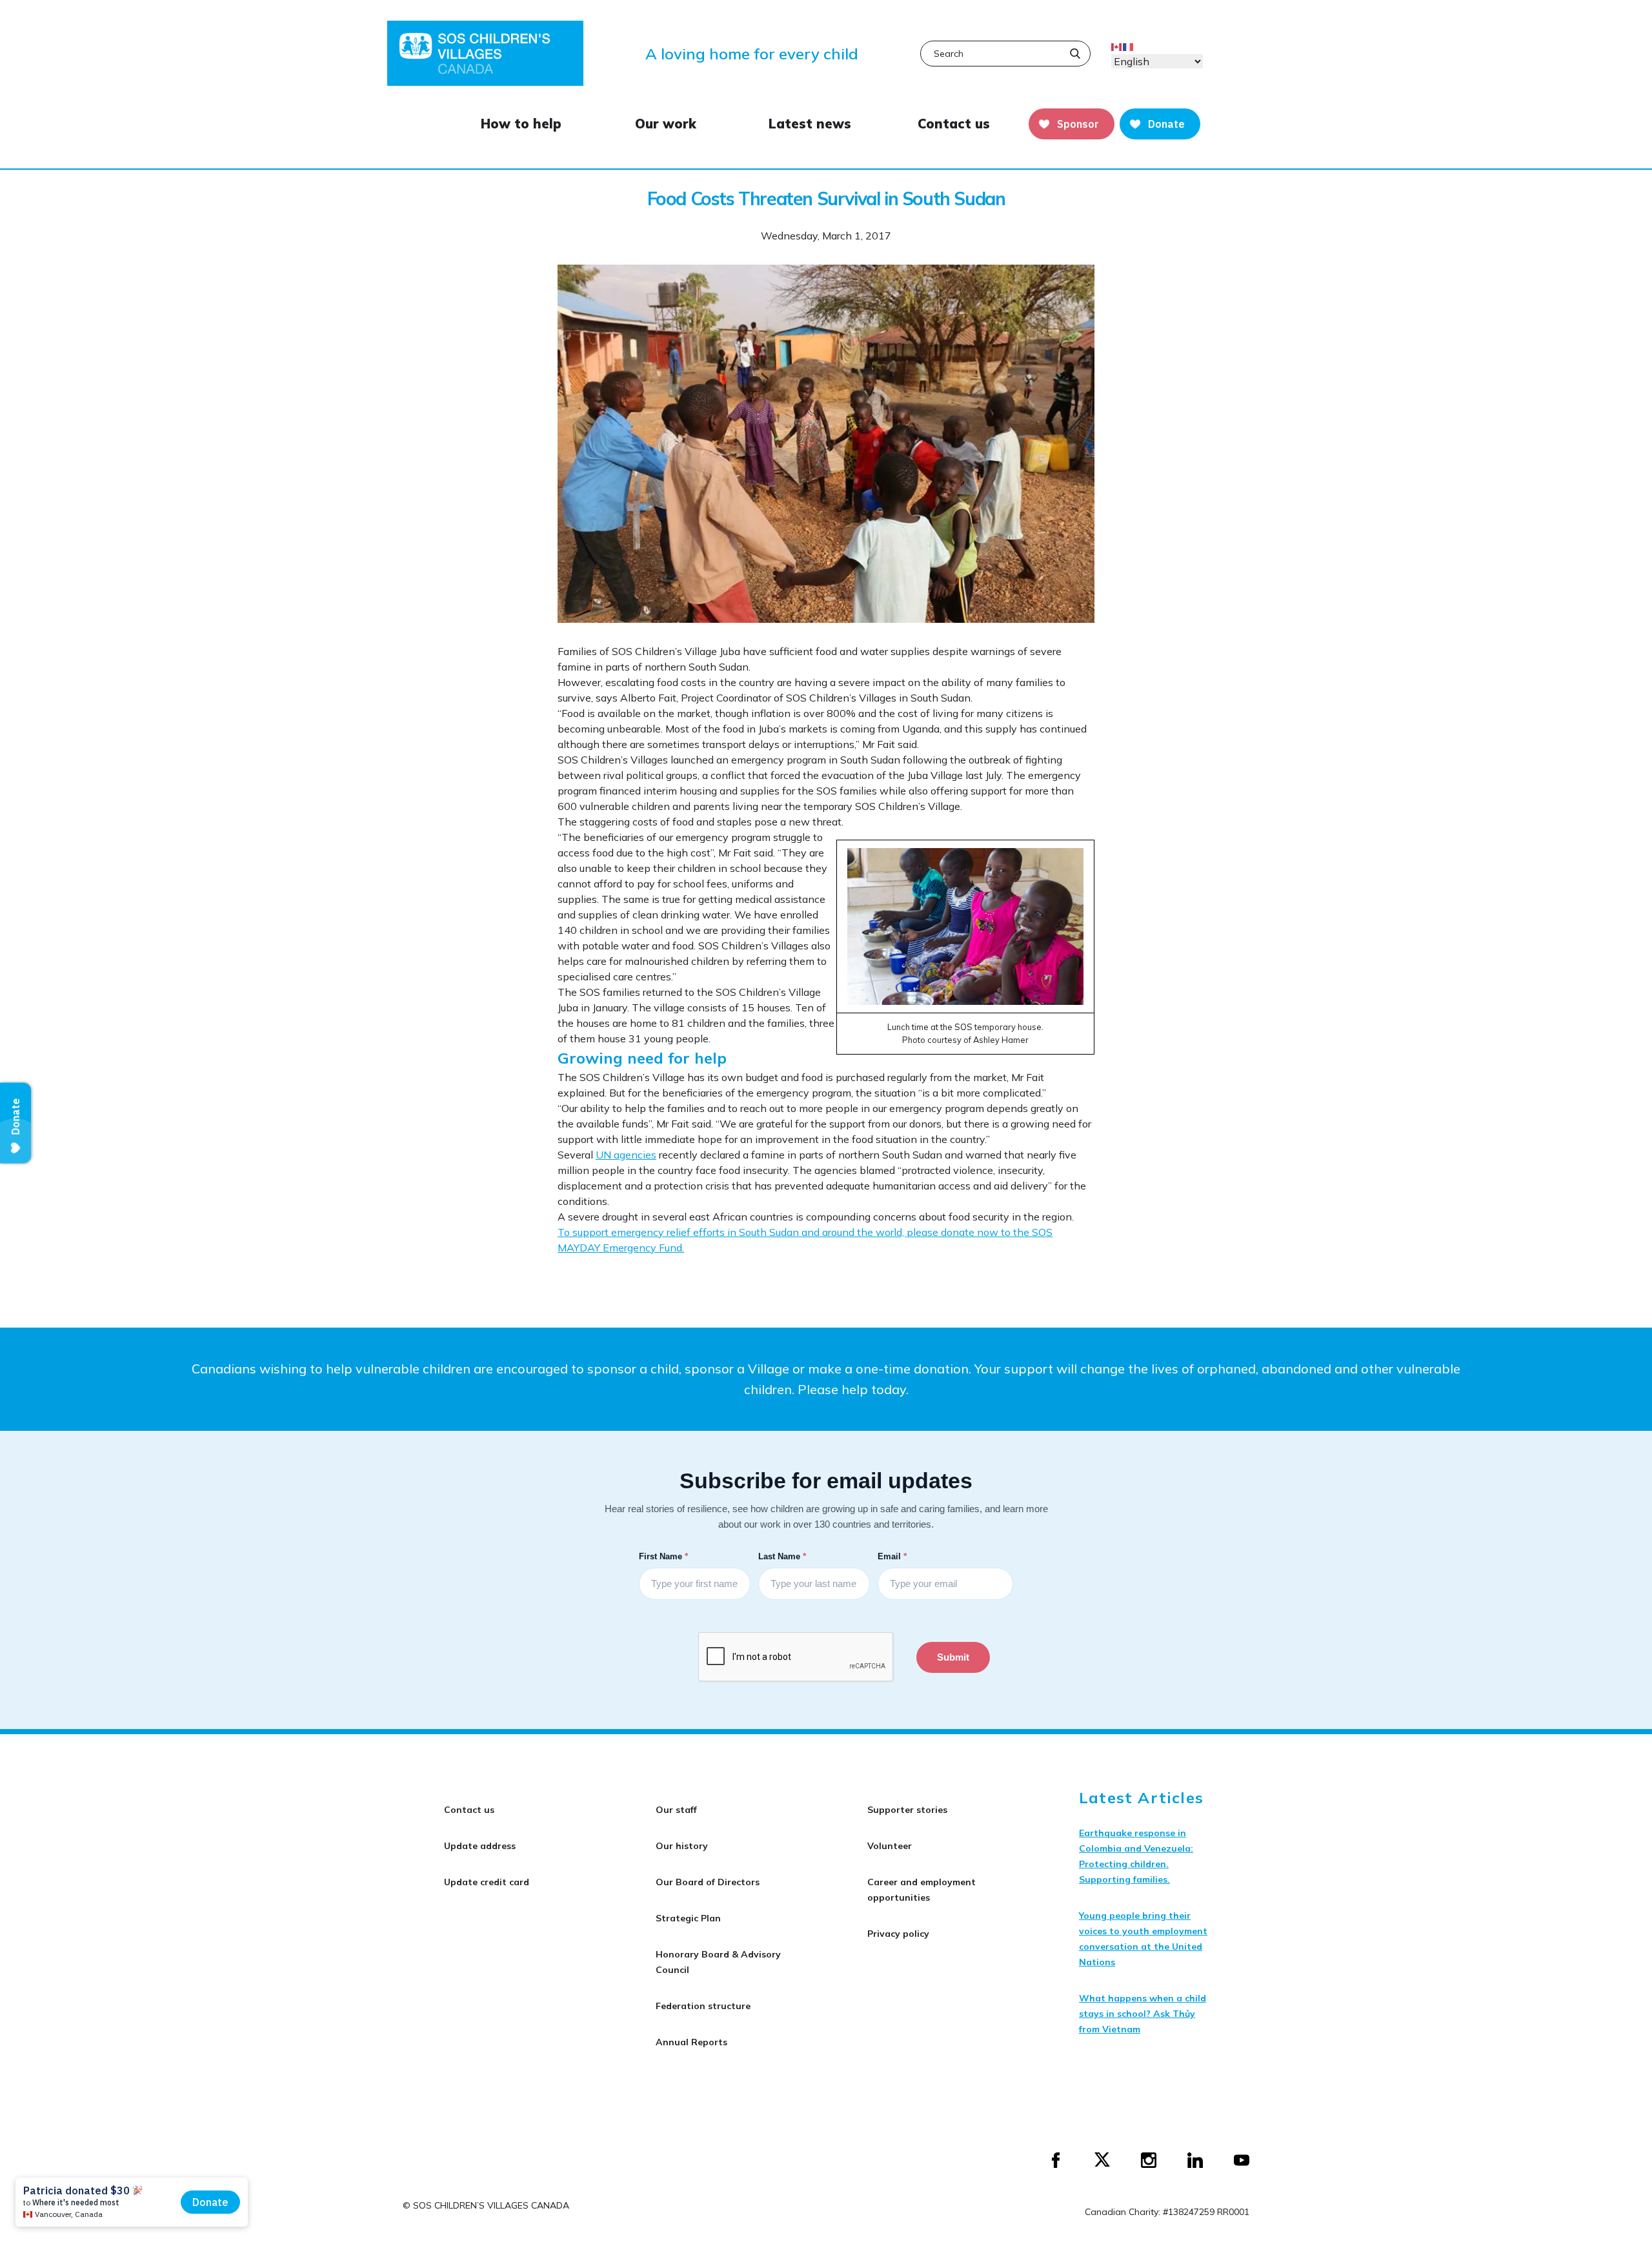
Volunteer (890, 1846)
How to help (521, 124)
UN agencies (626, 1155)
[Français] (1129, 46)
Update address (480, 1846)
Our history (682, 1846)
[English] (1117, 46)
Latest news (810, 124)
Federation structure (703, 2006)
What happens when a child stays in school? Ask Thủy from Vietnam (1143, 2014)
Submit (953, 1657)
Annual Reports (691, 2042)
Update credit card (487, 1882)
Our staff (676, 1810)
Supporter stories (907, 1810)
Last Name (783, 1556)
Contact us (954, 124)
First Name (665, 1556)
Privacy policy (898, 1934)
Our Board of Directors (708, 1882)
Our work (666, 124)
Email (893, 1556)
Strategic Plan (688, 1918)
